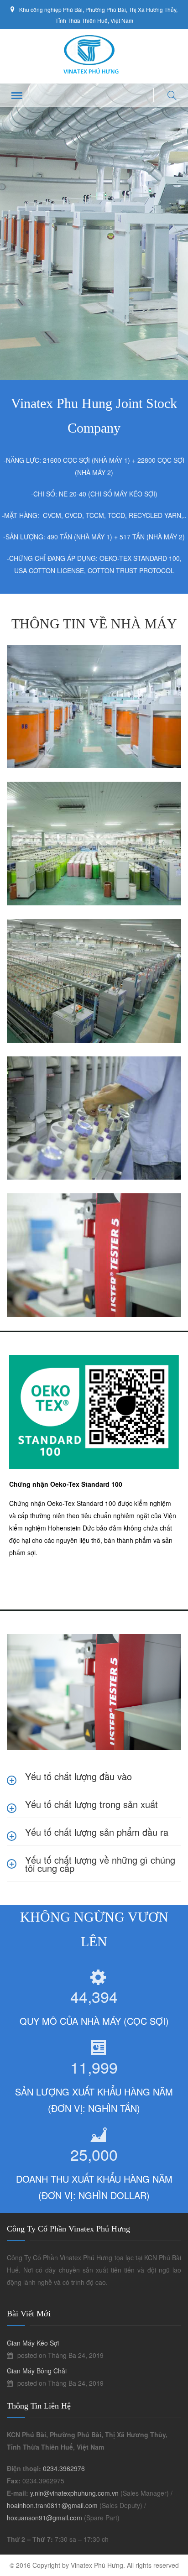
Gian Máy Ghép (45, 796)
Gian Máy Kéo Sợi (49, 934)
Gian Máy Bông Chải (54, 659)
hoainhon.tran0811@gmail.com (52, 2505)
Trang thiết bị (56, 671)
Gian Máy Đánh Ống (53, 1071)
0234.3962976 (64, 2468)
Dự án (25, 671)
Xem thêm (47, 749)
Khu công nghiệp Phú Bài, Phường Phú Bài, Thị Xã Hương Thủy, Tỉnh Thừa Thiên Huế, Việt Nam (98, 15)
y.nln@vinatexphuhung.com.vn (74, 2493)
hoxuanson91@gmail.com (44, 2518)
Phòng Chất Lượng (50, 1208)
